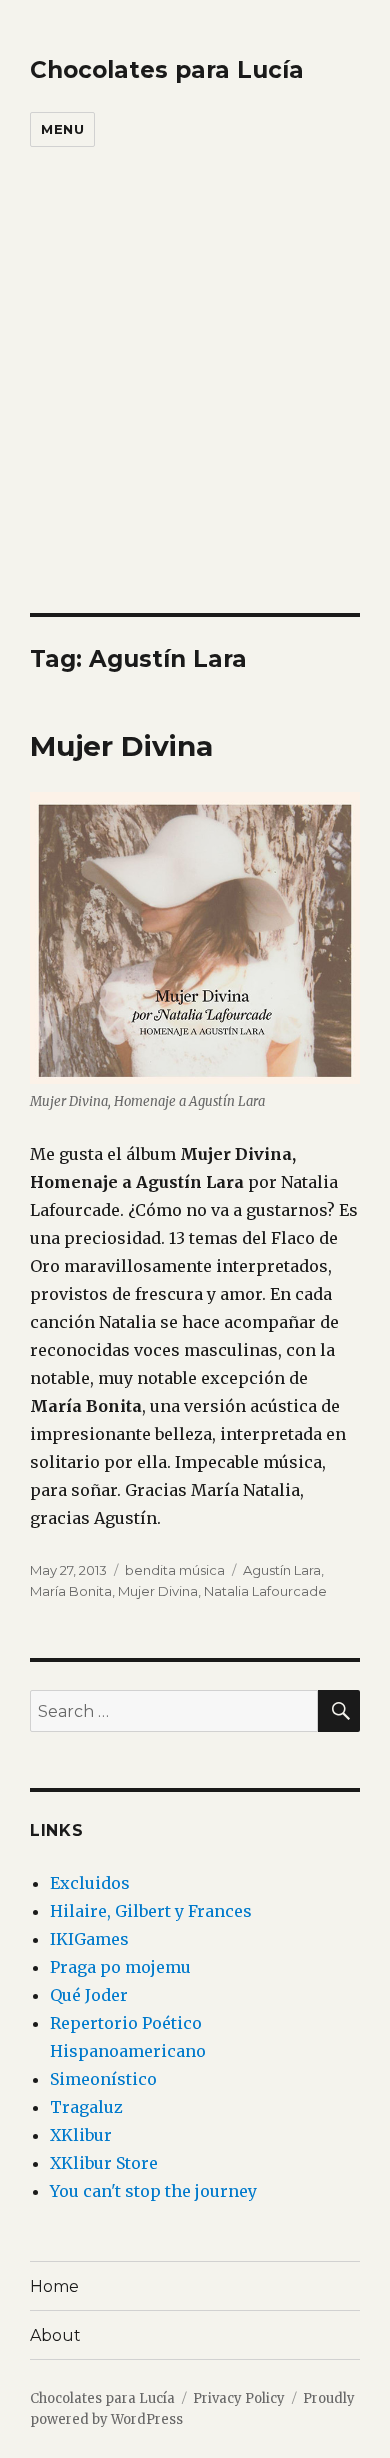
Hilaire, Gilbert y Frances (151, 1911)
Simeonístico (103, 2079)
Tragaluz (86, 2107)
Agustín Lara (282, 1570)
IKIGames (89, 1939)
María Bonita (71, 1591)
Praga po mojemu (120, 1967)
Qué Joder (89, 1995)
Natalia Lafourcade (265, 1591)
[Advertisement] (195, 408)
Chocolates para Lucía (167, 70)
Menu (62, 129)
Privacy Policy (239, 2398)
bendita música (175, 1570)
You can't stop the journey (153, 2191)
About (55, 2335)
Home (54, 2286)
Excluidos (90, 1883)
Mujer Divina (121, 746)
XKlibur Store (104, 2163)
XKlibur (81, 2135)
